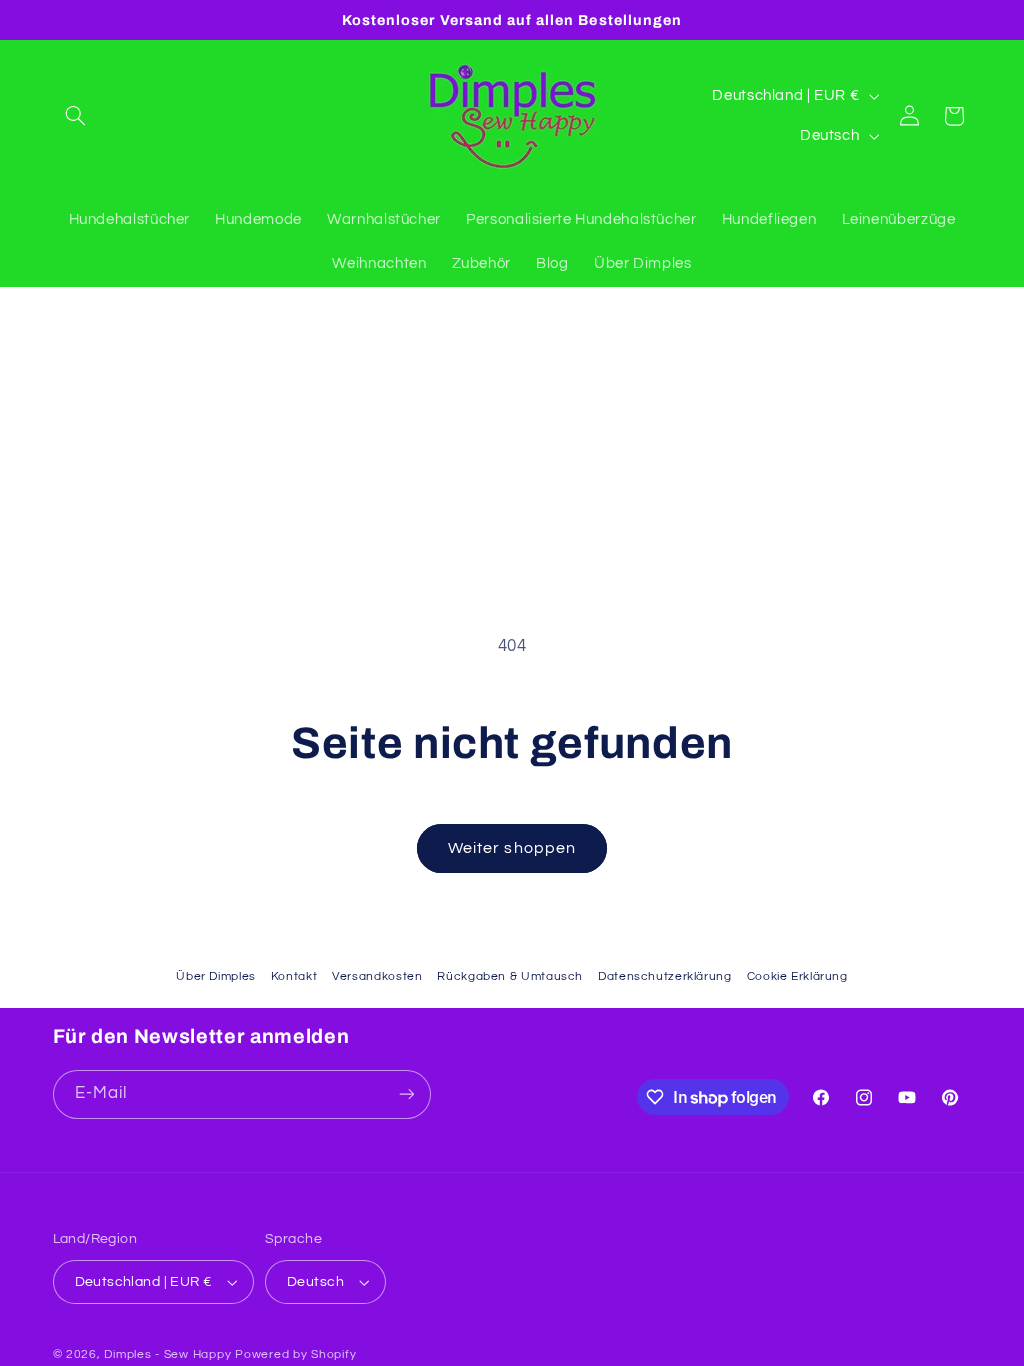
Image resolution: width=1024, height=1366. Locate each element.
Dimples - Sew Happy (167, 1354)
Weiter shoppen (512, 848)
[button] (76, 116)
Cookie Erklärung (797, 976)
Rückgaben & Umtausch (510, 976)
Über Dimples (216, 976)
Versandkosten (377, 976)
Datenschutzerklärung (665, 976)
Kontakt (294, 976)
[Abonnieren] (406, 1094)
